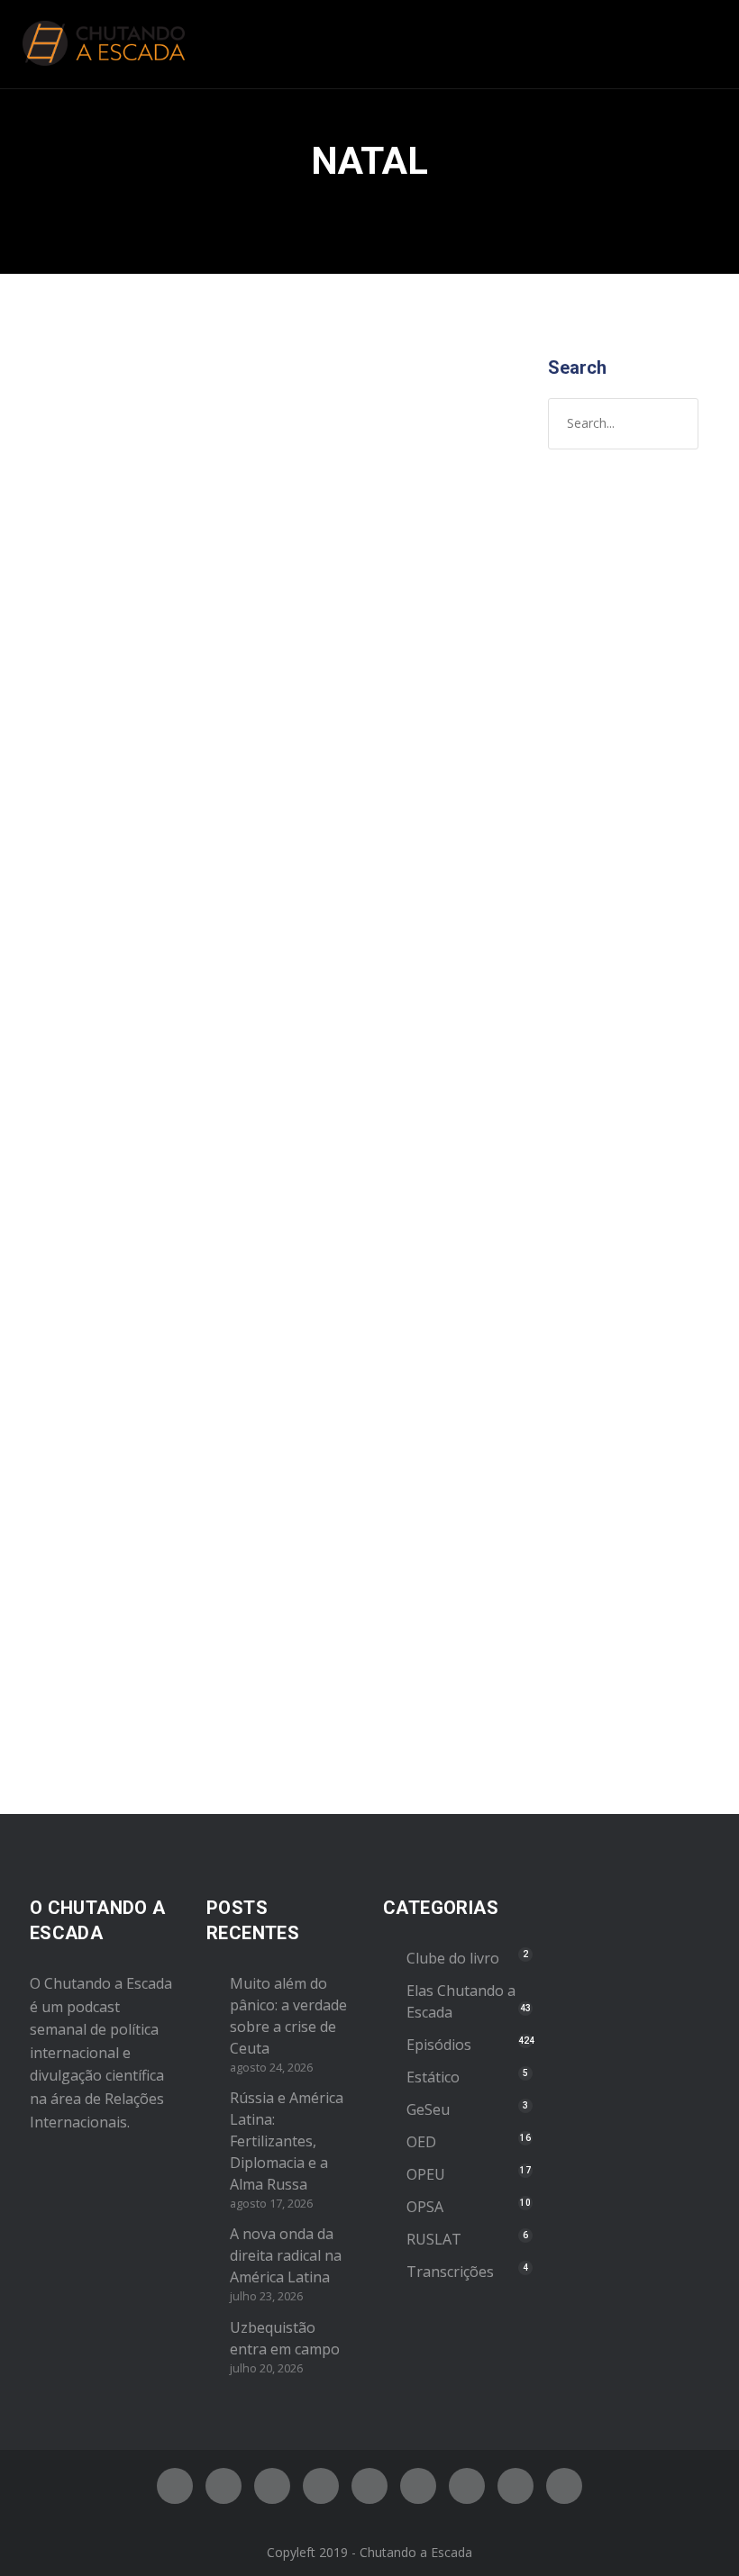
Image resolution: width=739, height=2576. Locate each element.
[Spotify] (321, 2486)
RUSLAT (434, 2239)
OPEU (426, 2174)
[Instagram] (272, 2486)
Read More (83, 1029)
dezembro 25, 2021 (105, 1367)
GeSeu (428, 2109)
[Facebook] (175, 2486)
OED (421, 2142)
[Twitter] (224, 2486)
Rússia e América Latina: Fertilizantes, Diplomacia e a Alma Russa (287, 2141)
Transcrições (450, 2272)
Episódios (170, 716)
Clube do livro (453, 1958)
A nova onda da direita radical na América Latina (286, 2255)
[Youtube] (369, 2486)
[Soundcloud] (564, 2486)
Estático (433, 2077)
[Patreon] (515, 2486)
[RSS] (418, 2486)
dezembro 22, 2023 (105, 678)
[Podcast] (467, 2486)
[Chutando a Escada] (104, 44)
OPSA (425, 2207)
